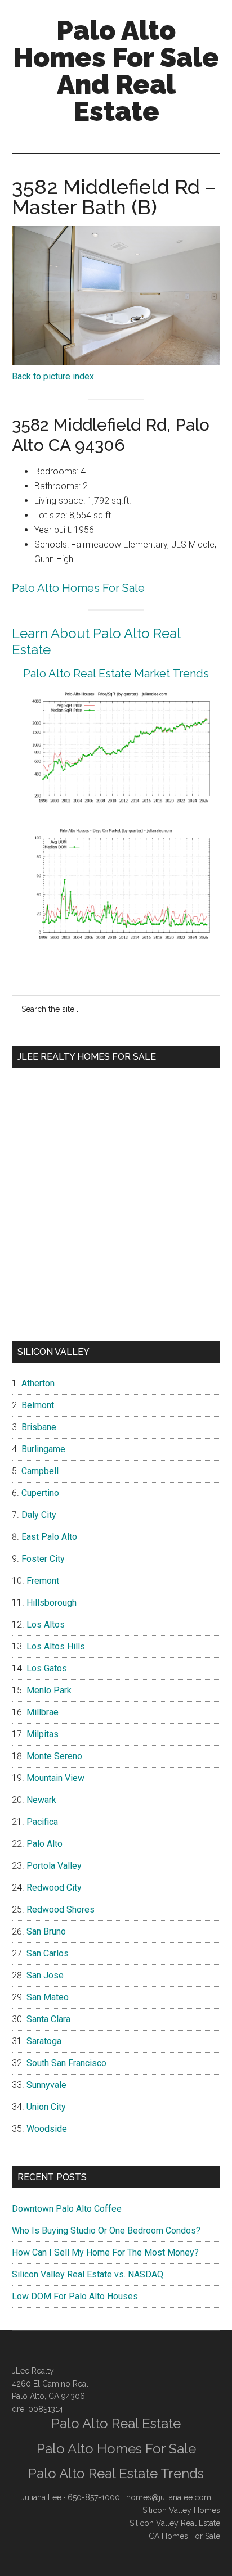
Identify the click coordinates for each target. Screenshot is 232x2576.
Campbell (40, 1471)
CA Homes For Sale (184, 2536)
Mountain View (55, 1778)
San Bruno (46, 1931)
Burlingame (43, 1449)
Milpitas (43, 1734)
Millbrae (43, 1712)
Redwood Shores (61, 1910)
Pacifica (42, 1822)
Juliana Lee (41, 2497)
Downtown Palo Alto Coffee (67, 2209)
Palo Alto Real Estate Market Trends (116, 674)
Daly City (39, 1515)
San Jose (45, 1975)
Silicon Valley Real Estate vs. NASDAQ (88, 2274)
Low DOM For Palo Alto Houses (75, 2296)
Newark (41, 1800)
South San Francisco (66, 2063)
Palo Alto (44, 1844)
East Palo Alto (49, 1537)
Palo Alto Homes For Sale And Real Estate (116, 71)
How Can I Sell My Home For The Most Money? (105, 2252)
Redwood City (54, 1888)
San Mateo (48, 1997)
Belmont (38, 1405)
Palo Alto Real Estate (116, 2423)
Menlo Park (49, 1690)
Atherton (38, 1383)
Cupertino (40, 1493)
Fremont (43, 1581)
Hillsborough (52, 1603)
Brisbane (39, 1427)
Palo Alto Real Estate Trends (116, 2473)
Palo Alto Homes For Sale (78, 588)
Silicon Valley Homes (181, 2510)
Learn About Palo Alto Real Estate (96, 641)
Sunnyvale (46, 2085)
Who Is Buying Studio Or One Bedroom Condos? (106, 2231)
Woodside (47, 2129)
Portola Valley (54, 1866)
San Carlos (48, 1953)
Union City (46, 2107)
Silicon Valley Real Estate (175, 2523)
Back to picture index (53, 376)
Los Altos (46, 1624)
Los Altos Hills (56, 1646)
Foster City (43, 1559)
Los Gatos (47, 1668)
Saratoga (44, 2041)
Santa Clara (48, 2019)
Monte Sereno (54, 1756)
